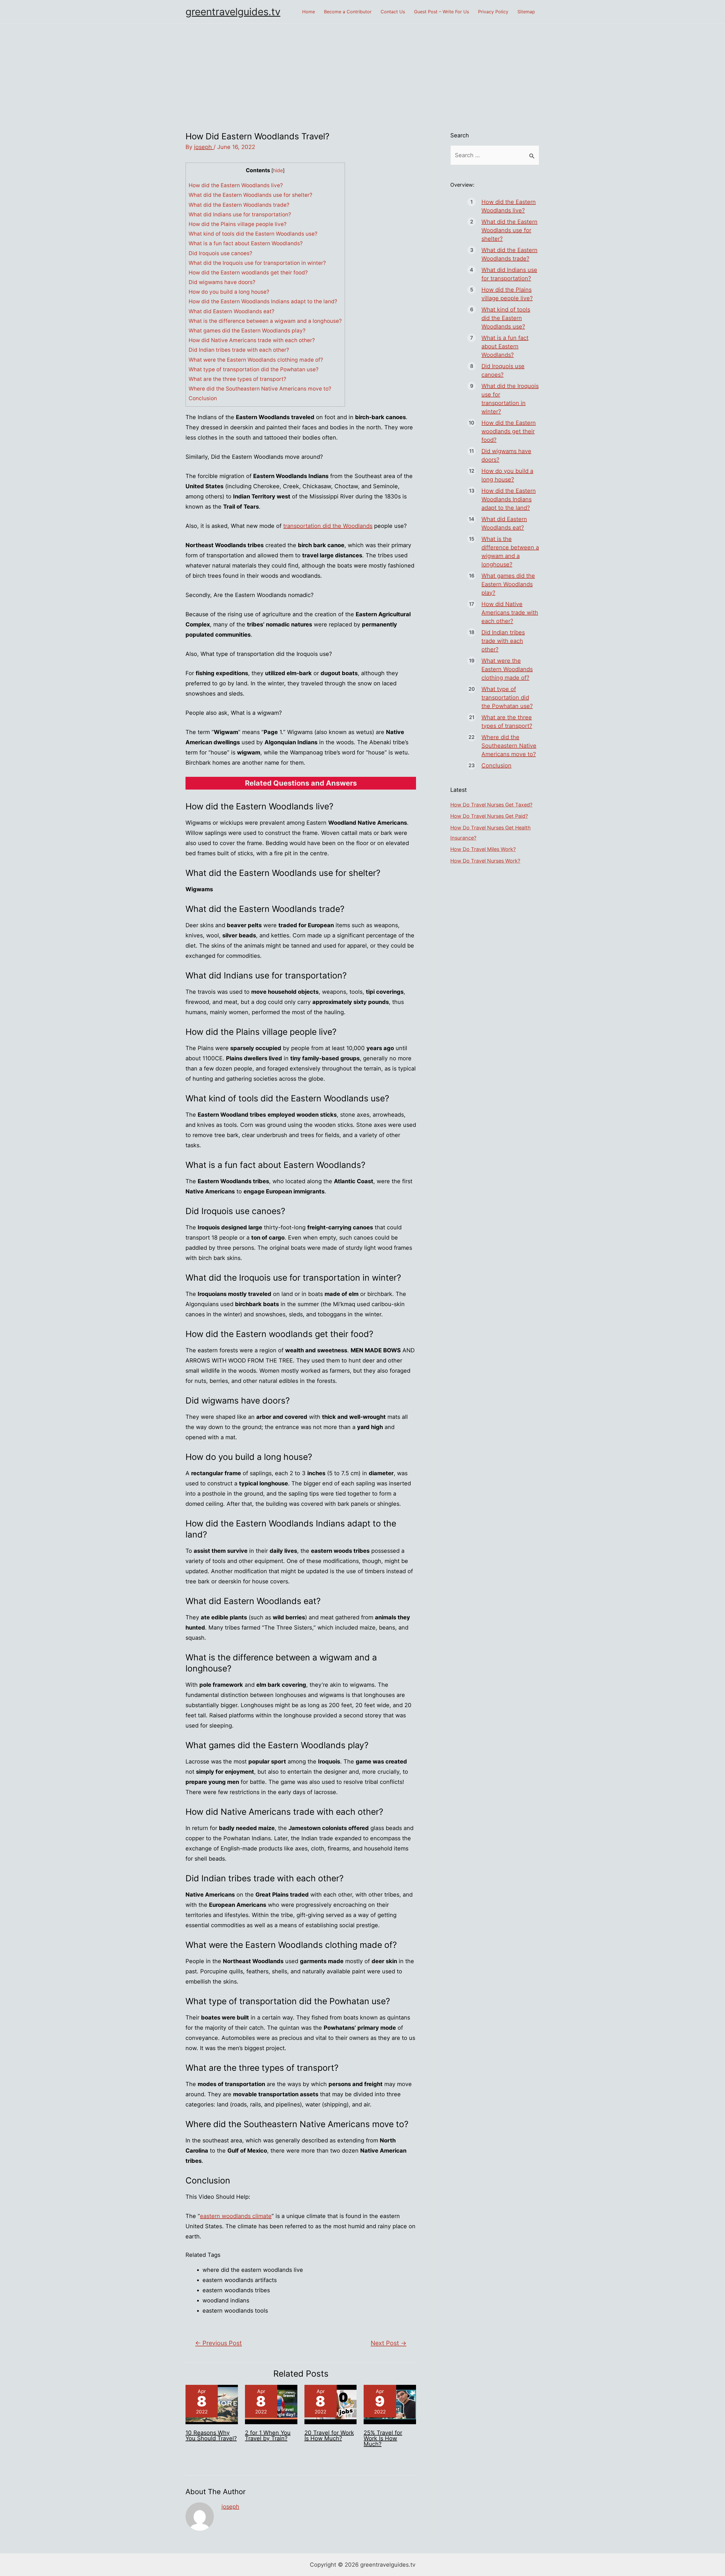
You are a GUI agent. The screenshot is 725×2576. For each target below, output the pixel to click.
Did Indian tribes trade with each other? (239, 350)
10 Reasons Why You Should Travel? (211, 2436)
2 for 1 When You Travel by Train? (268, 2436)
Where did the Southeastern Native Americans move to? (260, 389)
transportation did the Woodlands (328, 526)
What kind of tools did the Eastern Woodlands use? (253, 234)
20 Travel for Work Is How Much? (329, 2436)
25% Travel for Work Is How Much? (383, 2438)
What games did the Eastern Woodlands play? (247, 331)
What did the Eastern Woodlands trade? (239, 205)
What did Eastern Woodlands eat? (232, 311)
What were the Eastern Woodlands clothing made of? (256, 360)
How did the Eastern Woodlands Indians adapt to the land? (263, 301)
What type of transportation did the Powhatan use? (254, 369)
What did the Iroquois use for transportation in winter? (257, 263)
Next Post (389, 2343)
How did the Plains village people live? (238, 224)
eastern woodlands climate (236, 2216)
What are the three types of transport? (237, 379)
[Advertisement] (362, 66)
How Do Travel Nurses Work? (485, 861)
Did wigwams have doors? (222, 282)
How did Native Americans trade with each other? (252, 340)
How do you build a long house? (229, 292)
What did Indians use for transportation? (240, 215)
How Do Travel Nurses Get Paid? (489, 816)
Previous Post (218, 2343)
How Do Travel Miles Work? (483, 849)
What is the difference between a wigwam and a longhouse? (265, 321)
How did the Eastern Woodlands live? (236, 185)
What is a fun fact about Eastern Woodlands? (246, 243)
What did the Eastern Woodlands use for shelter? (250, 195)
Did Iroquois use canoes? (220, 253)
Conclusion (203, 398)
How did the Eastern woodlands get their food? (248, 273)
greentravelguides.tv (233, 12)
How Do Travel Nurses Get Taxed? (491, 805)
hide (278, 170)
